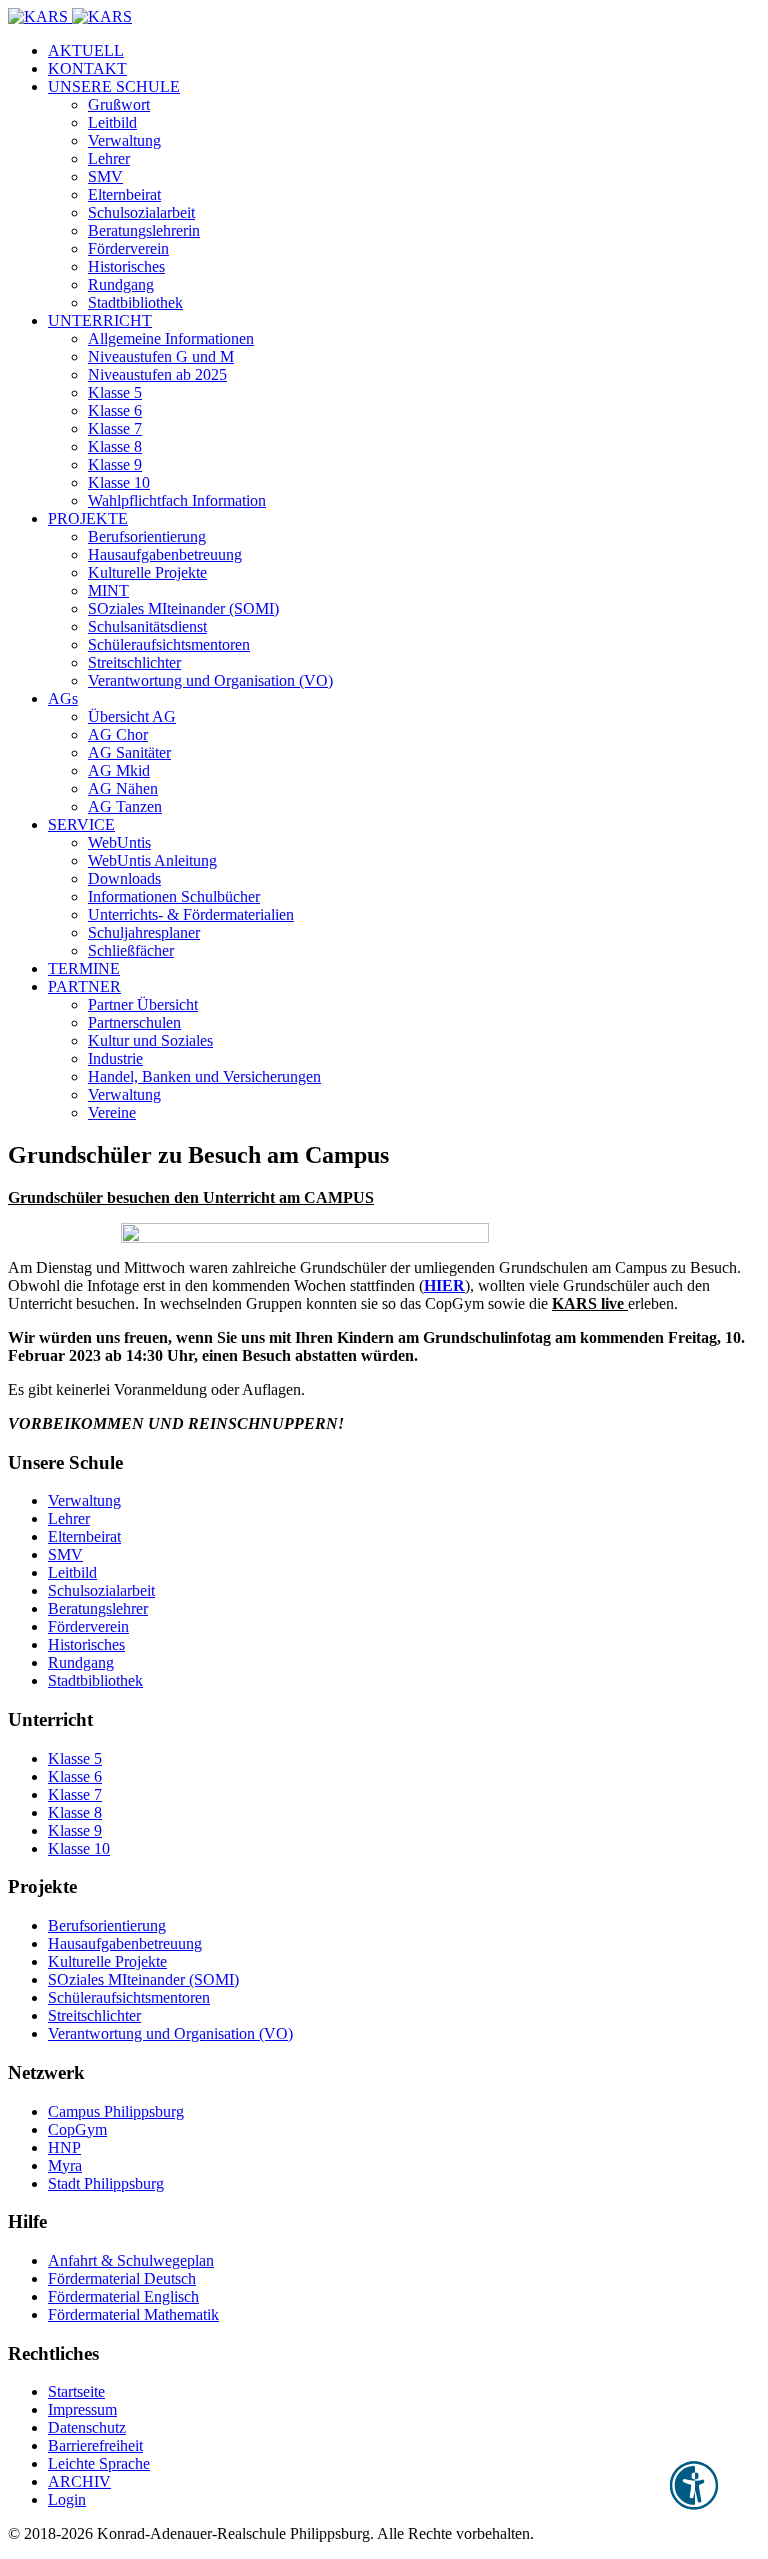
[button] (114, 86)
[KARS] (70, 16)
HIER (444, 1285)
